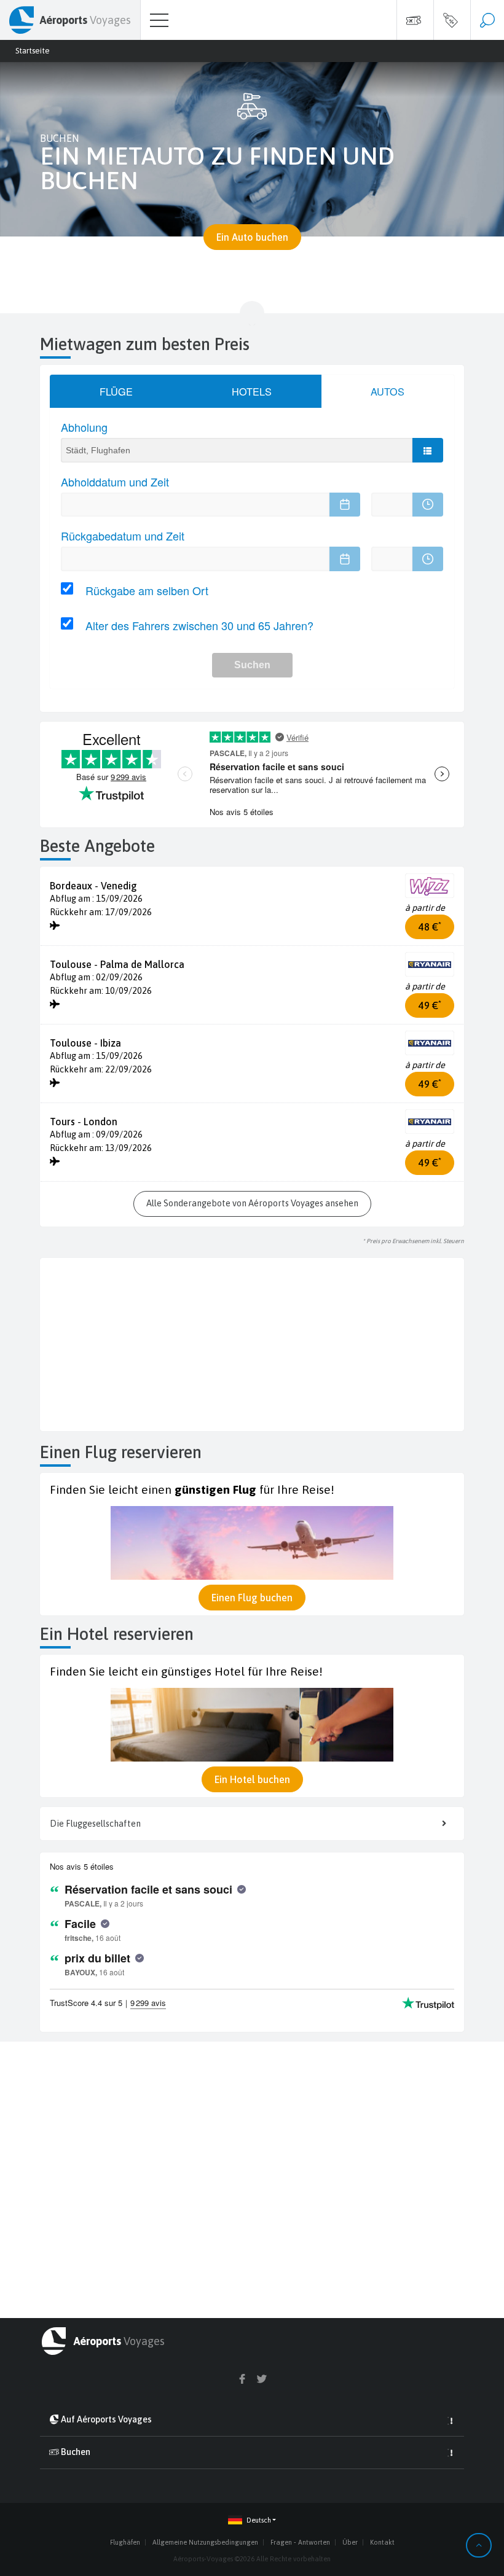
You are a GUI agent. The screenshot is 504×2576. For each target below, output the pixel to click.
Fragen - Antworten (300, 2542)
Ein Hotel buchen (252, 1779)
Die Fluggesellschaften (95, 1824)
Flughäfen (125, 2542)
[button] (252, 2520)
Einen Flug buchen (252, 1598)
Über (350, 2542)
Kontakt (382, 2542)
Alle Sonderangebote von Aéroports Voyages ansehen (252, 1203)
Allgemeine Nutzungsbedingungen (205, 2542)
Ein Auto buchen (252, 237)
